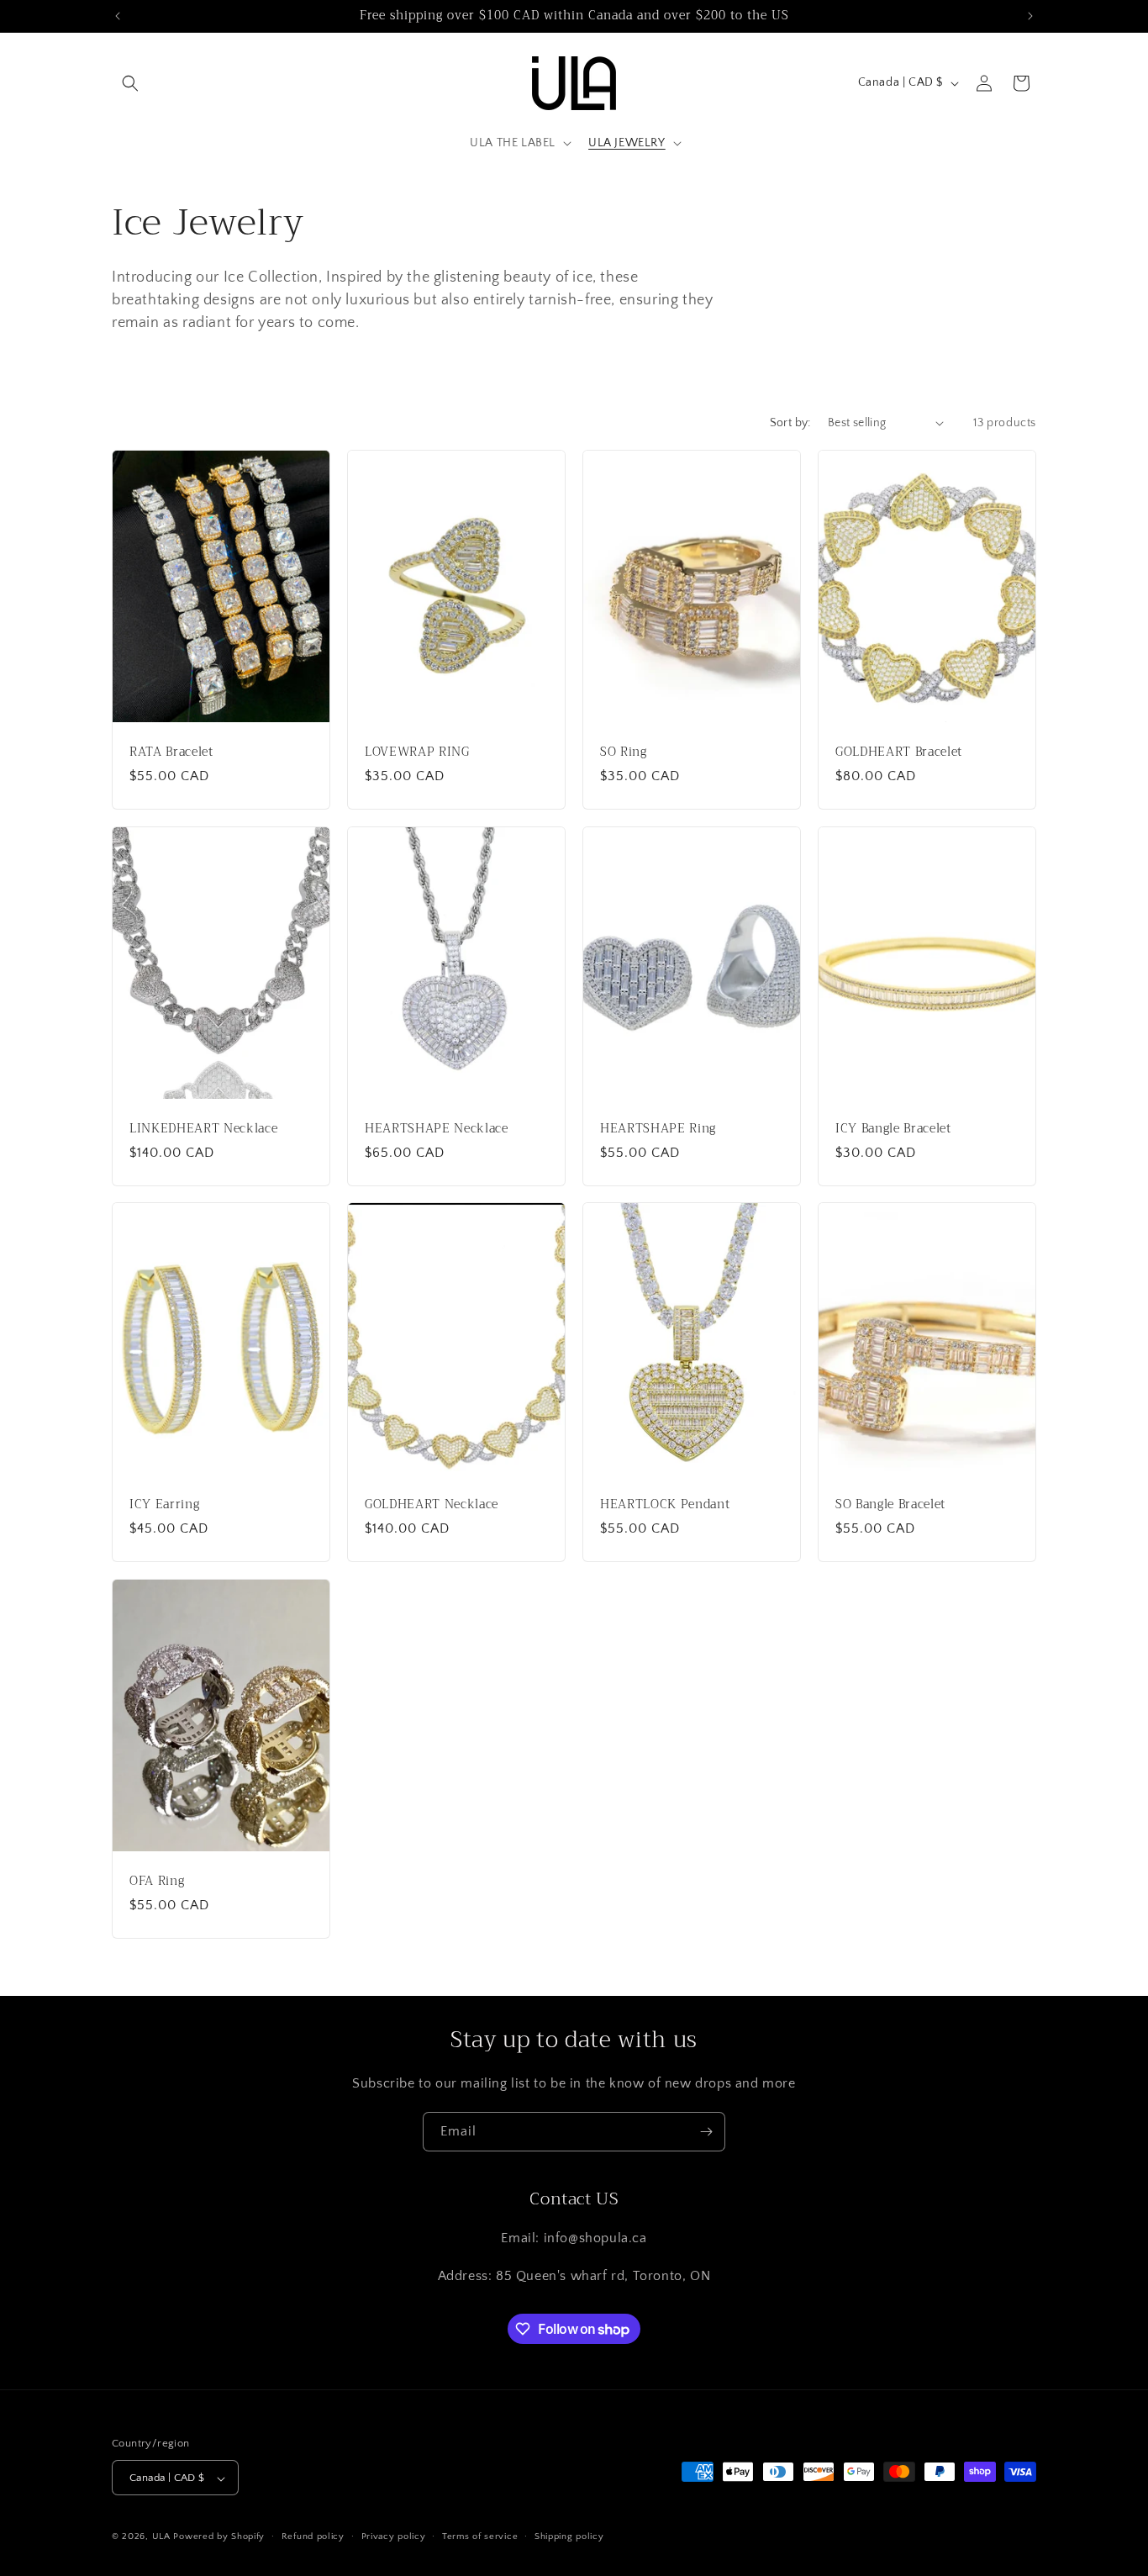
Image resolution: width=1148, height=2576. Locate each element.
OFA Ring (157, 1881)
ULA (161, 2537)
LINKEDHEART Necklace (203, 1128)
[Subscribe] (706, 2132)
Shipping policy (569, 2536)
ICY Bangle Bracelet (893, 1128)
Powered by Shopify (219, 2537)
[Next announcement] (1030, 16)
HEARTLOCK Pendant (665, 1505)
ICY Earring (164, 1505)
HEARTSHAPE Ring (658, 1128)
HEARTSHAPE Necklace (437, 1128)
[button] (130, 83)
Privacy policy (394, 2536)
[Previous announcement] (118, 16)
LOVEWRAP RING (417, 752)
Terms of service (480, 2536)
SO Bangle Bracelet (890, 1505)
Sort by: (790, 423)
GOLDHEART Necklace (432, 1505)
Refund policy (313, 2536)
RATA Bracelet (171, 752)
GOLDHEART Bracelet (899, 752)
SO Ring (624, 752)
